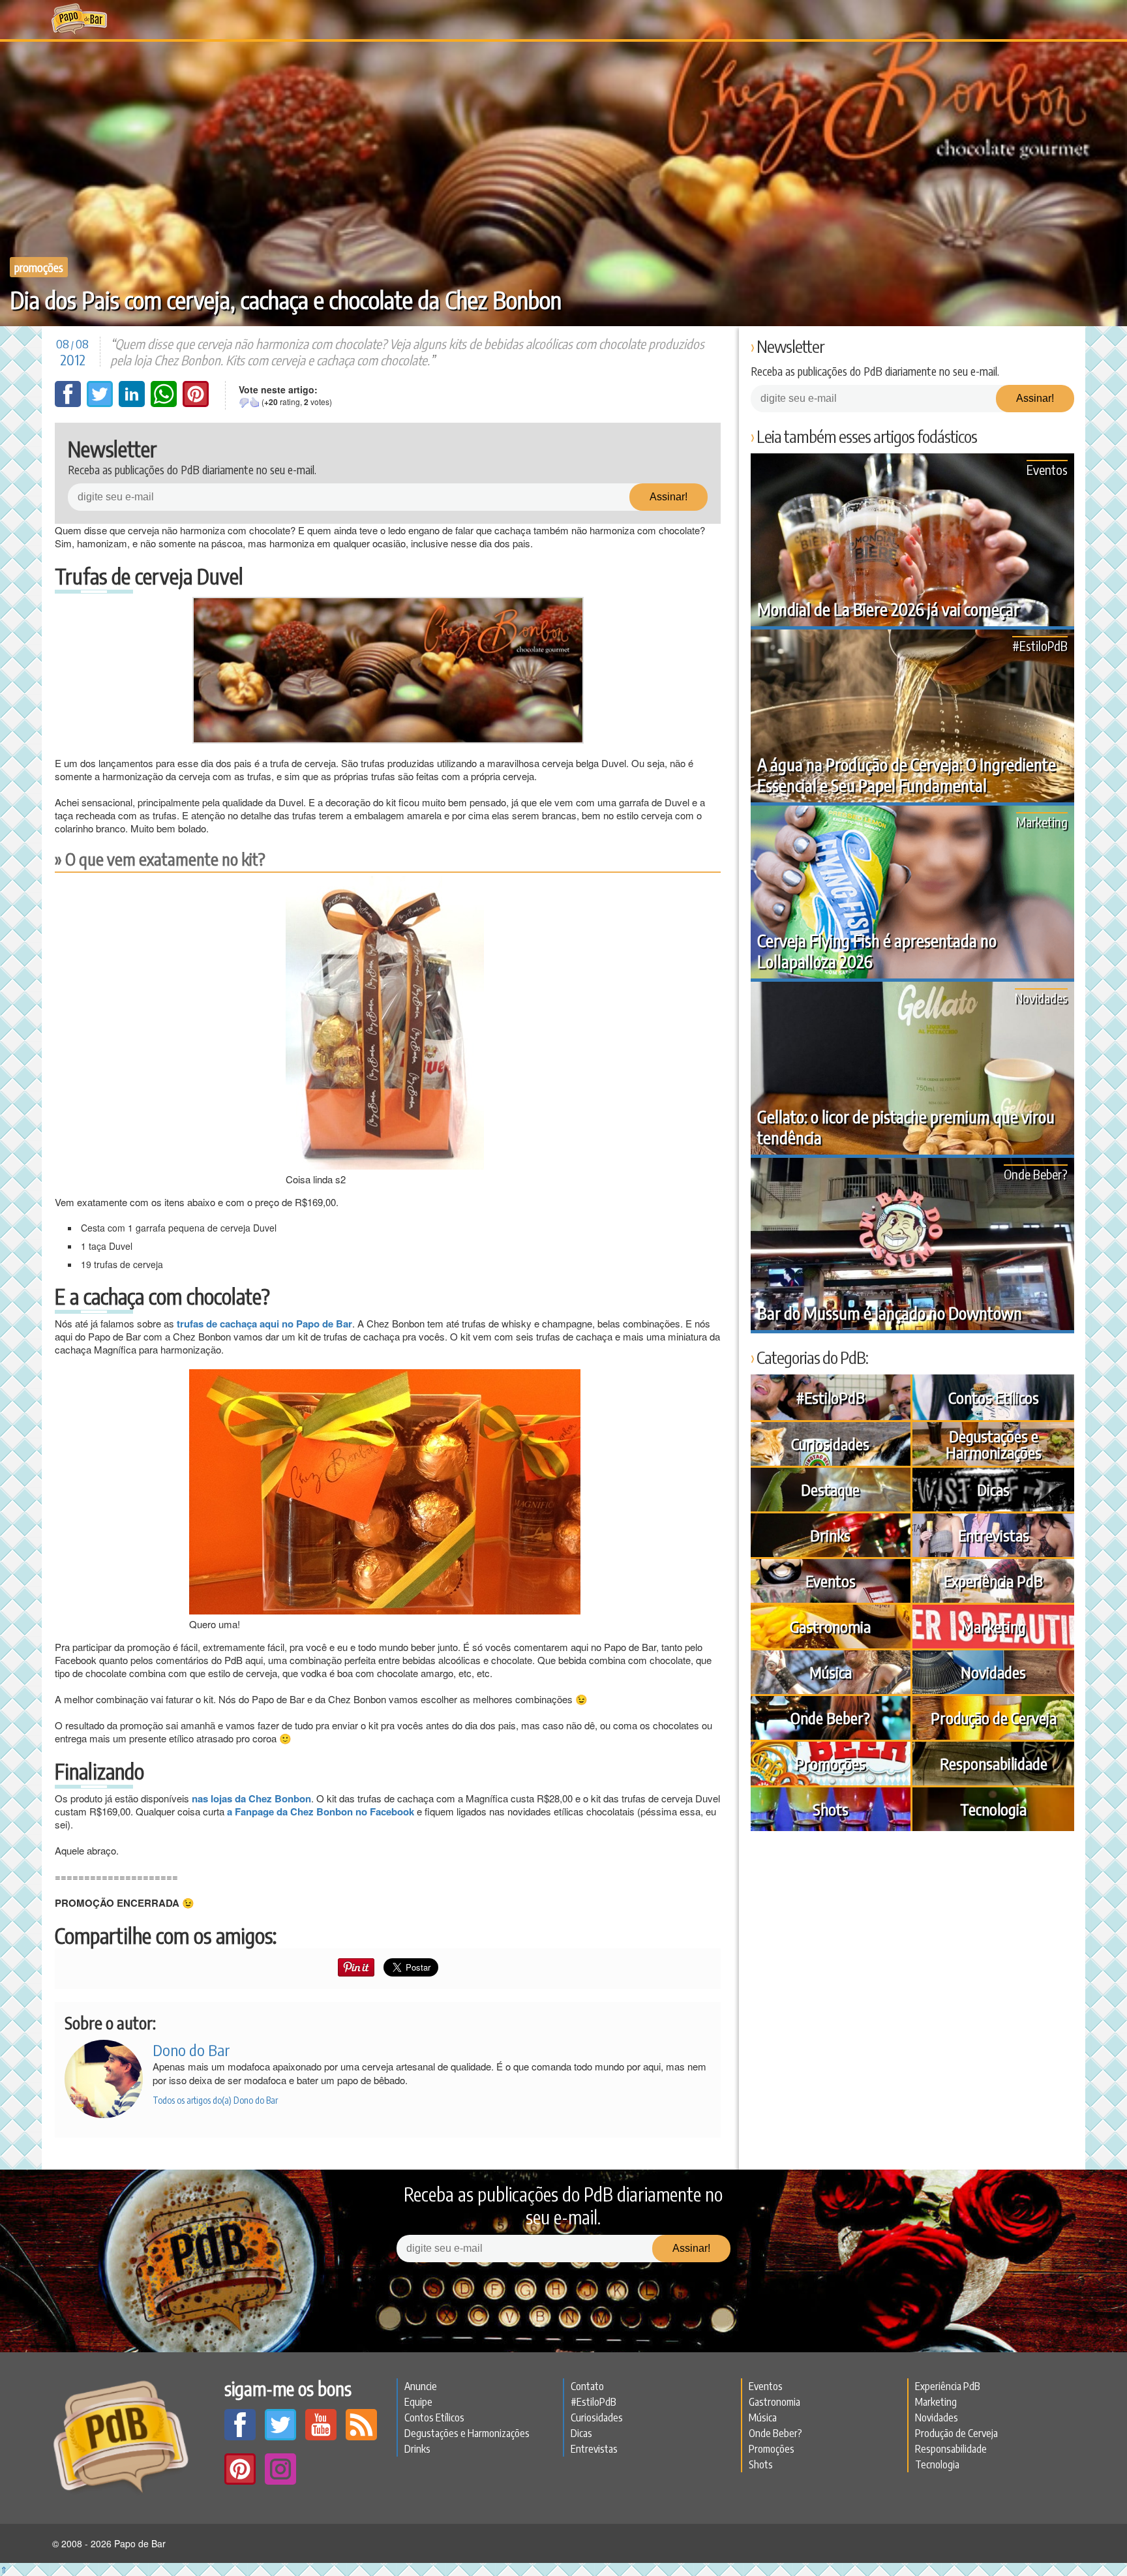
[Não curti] (244, 402)
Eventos (1047, 469)
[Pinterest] (196, 403)
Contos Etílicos (994, 1397)
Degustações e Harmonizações (994, 1444)
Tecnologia (993, 1809)
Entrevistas (994, 1535)
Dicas (993, 1489)
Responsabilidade (994, 1763)
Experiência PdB (993, 1581)
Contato (587, 2386)
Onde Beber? (1036, 1174)
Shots (831, 1809)
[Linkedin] (133, 403)
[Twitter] (101, 403)
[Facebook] (69, 403)
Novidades (1041, 998)
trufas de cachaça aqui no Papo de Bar (264, 1324)
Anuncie (421, 2386)
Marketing (1042, 822)
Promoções (39, 267)
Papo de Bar (79, 20)
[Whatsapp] (165, 403)
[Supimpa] (254, 402)
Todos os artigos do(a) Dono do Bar (215, 2100)
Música (831, 1672)
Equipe (418, 2402)
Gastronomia (830, 1626)
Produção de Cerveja (994, 1718)
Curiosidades (830, 1444)
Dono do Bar (191, 2050)
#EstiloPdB (1040, 645)
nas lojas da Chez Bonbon (251, 1798)
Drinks (830, 1535)
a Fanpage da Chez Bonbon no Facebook (321, 1811)
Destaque (830, 1489)
